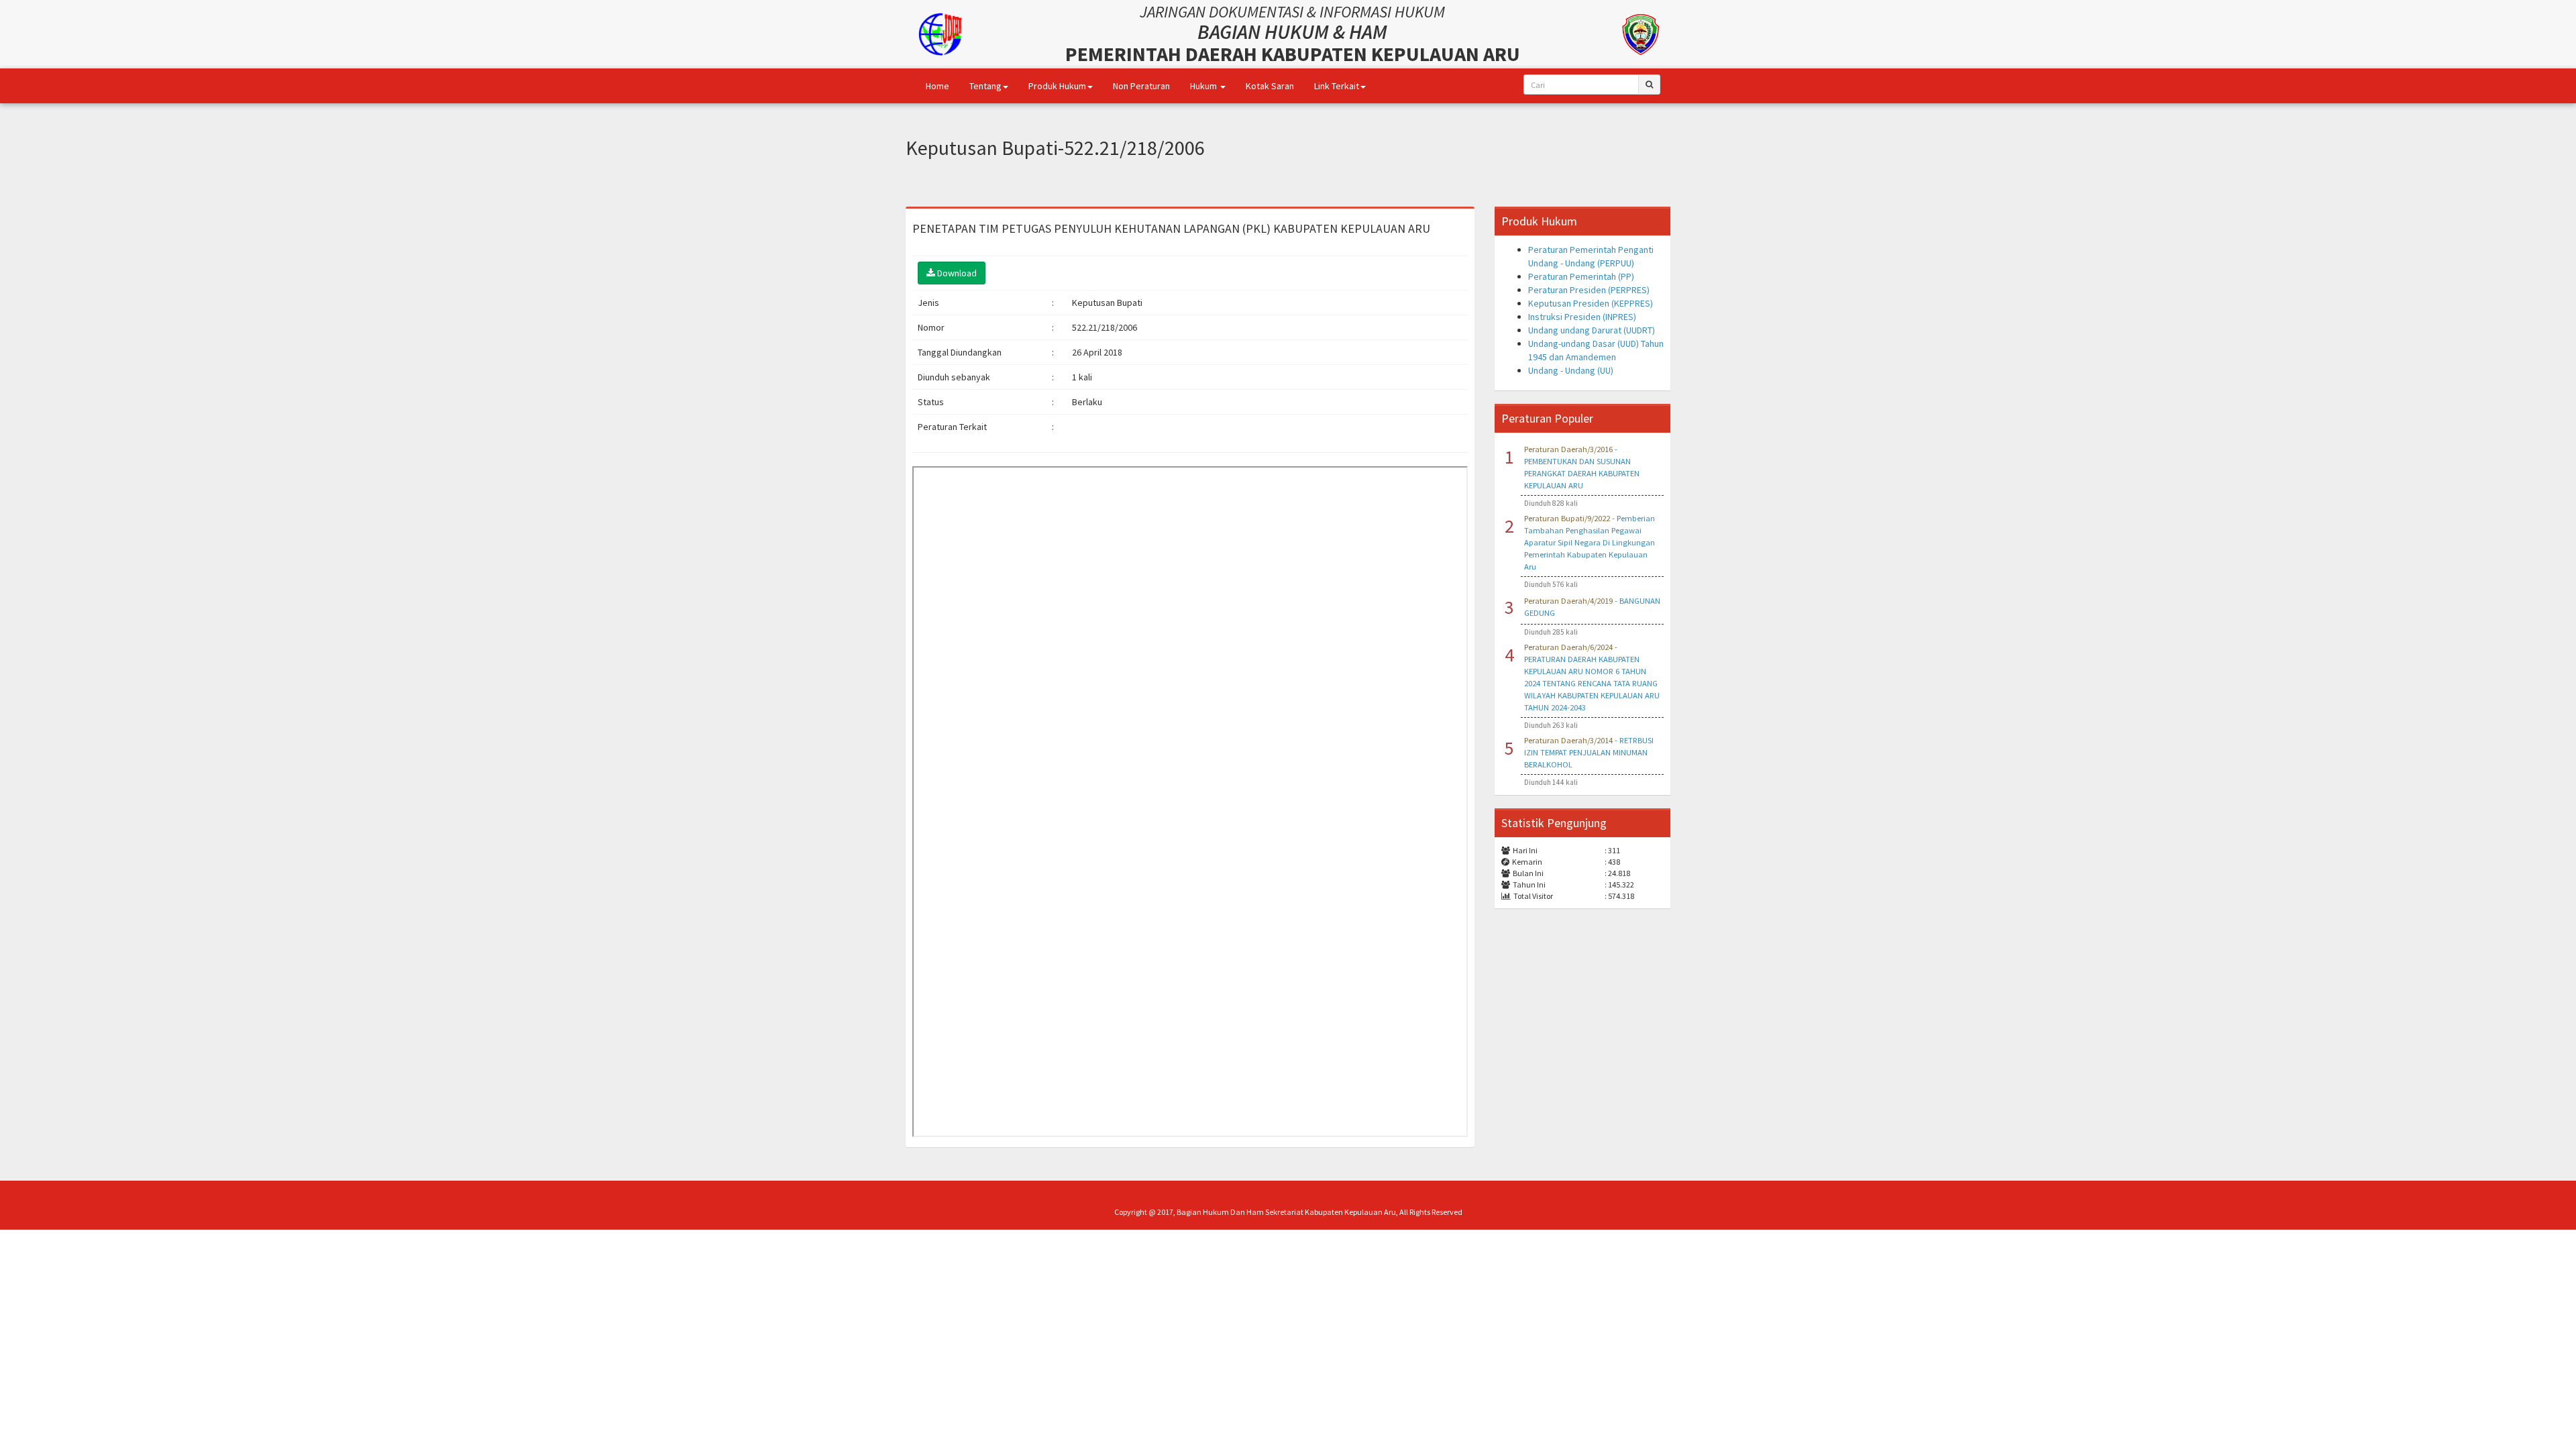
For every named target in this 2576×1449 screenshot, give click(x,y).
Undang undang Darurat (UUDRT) (1592, 330)
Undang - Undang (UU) (1571, 370)
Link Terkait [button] (1337, 86)
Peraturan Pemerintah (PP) (1581, 276)
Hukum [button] (1204, 86)
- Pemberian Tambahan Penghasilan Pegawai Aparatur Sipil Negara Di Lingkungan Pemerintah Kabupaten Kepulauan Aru (1590, 542)
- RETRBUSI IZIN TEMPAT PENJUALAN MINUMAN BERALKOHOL (1589, 752)
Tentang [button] (985, 86)
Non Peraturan (1141, 86)
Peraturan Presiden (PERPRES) (1589, 290)
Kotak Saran (1270, 86)
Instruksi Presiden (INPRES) (1582, 317)
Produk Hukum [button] (1057, 86)
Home (937, 86)
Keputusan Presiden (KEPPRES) (1591, 303)
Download (956, 273)
